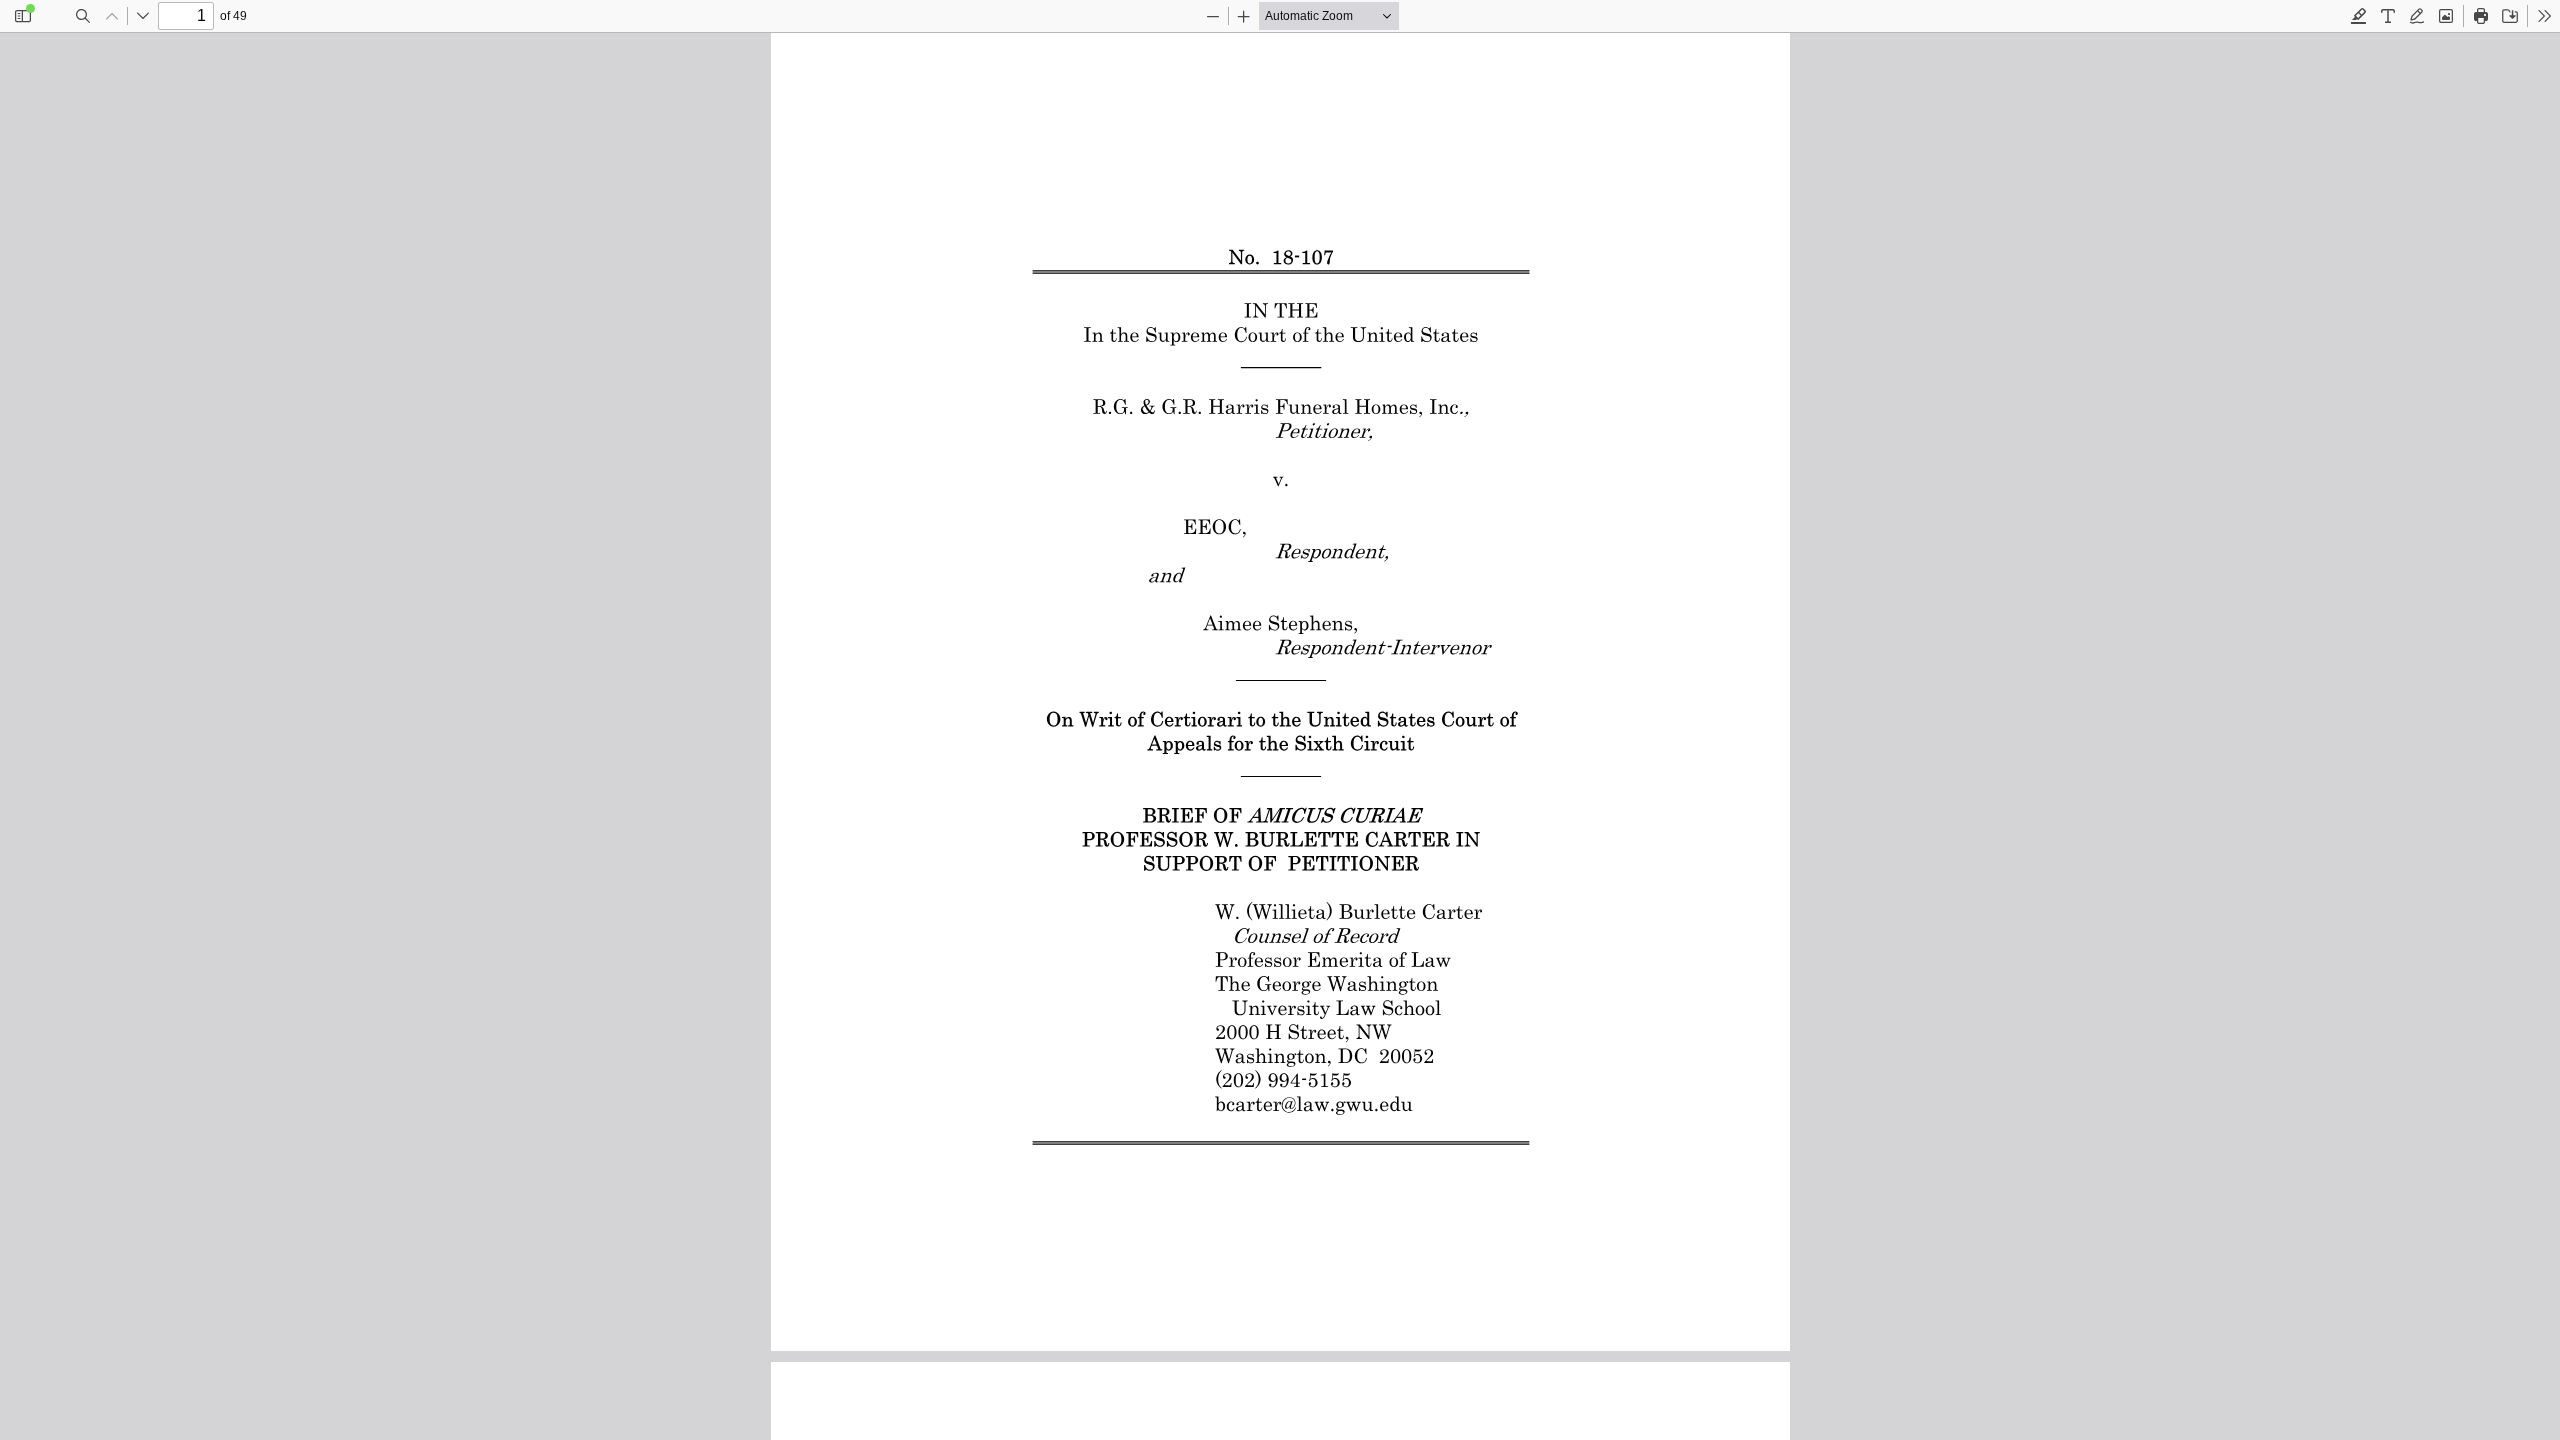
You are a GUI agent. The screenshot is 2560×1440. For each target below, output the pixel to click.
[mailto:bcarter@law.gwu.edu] (1312, 1102)
